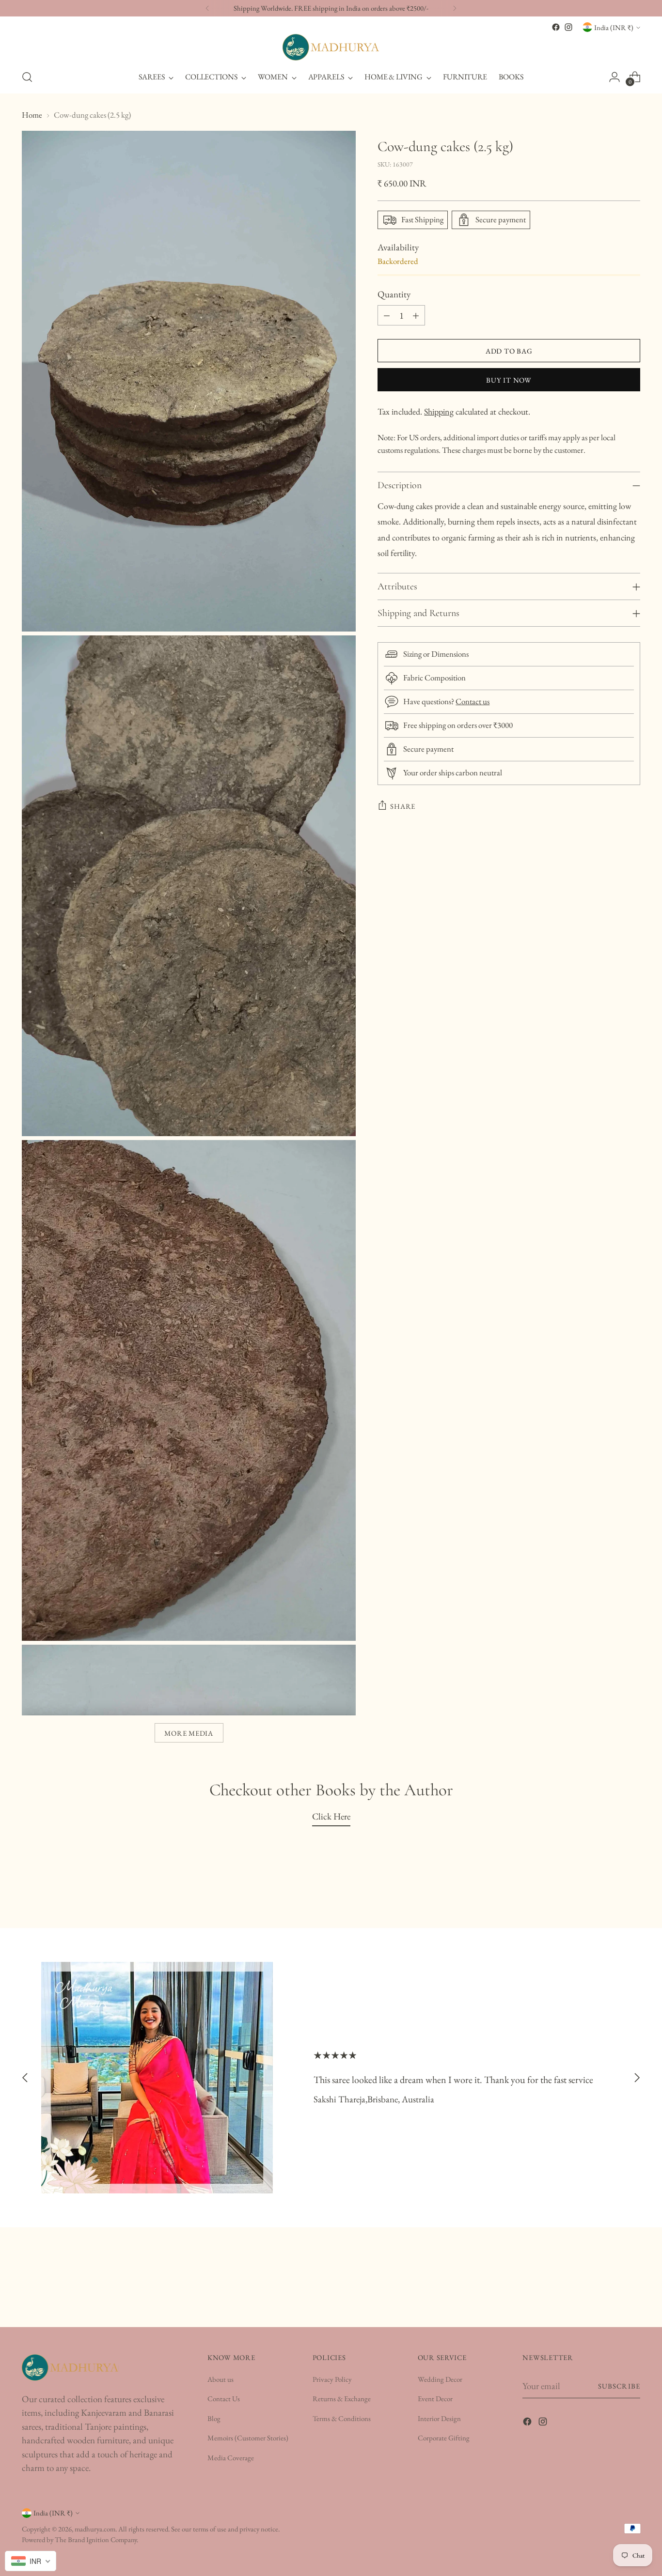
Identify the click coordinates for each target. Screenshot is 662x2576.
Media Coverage (231, 2458)
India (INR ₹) (614, 27)
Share (403, 806)
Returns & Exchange (342, 2399)
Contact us (473, 701)
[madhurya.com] (331, 47)
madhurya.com (95, 2529)
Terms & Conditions (342, 2418)
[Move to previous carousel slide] (25, 2077)
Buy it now (509, 380)
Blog (214, 2418)
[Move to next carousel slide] (637, 2077)
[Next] (455, 8)
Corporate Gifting (444, 2438)
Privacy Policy (332, 2379)
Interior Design (439, 2418)
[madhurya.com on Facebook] (556, 27)
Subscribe (619, 2386)
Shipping (439, 411)
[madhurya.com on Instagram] (568, 27)
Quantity (394, 294)
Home (32, 115)
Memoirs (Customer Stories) (248, 2438)
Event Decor (435, 2399)
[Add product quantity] (416, 315)
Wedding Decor (440, 2379)
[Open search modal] (27, 77)
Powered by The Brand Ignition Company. (80, 2539)
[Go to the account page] (615, 77)
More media (189, 1733)
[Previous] (207, 8)
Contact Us (224, 2399)
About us (221, 2379)
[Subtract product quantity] (387, 315)
